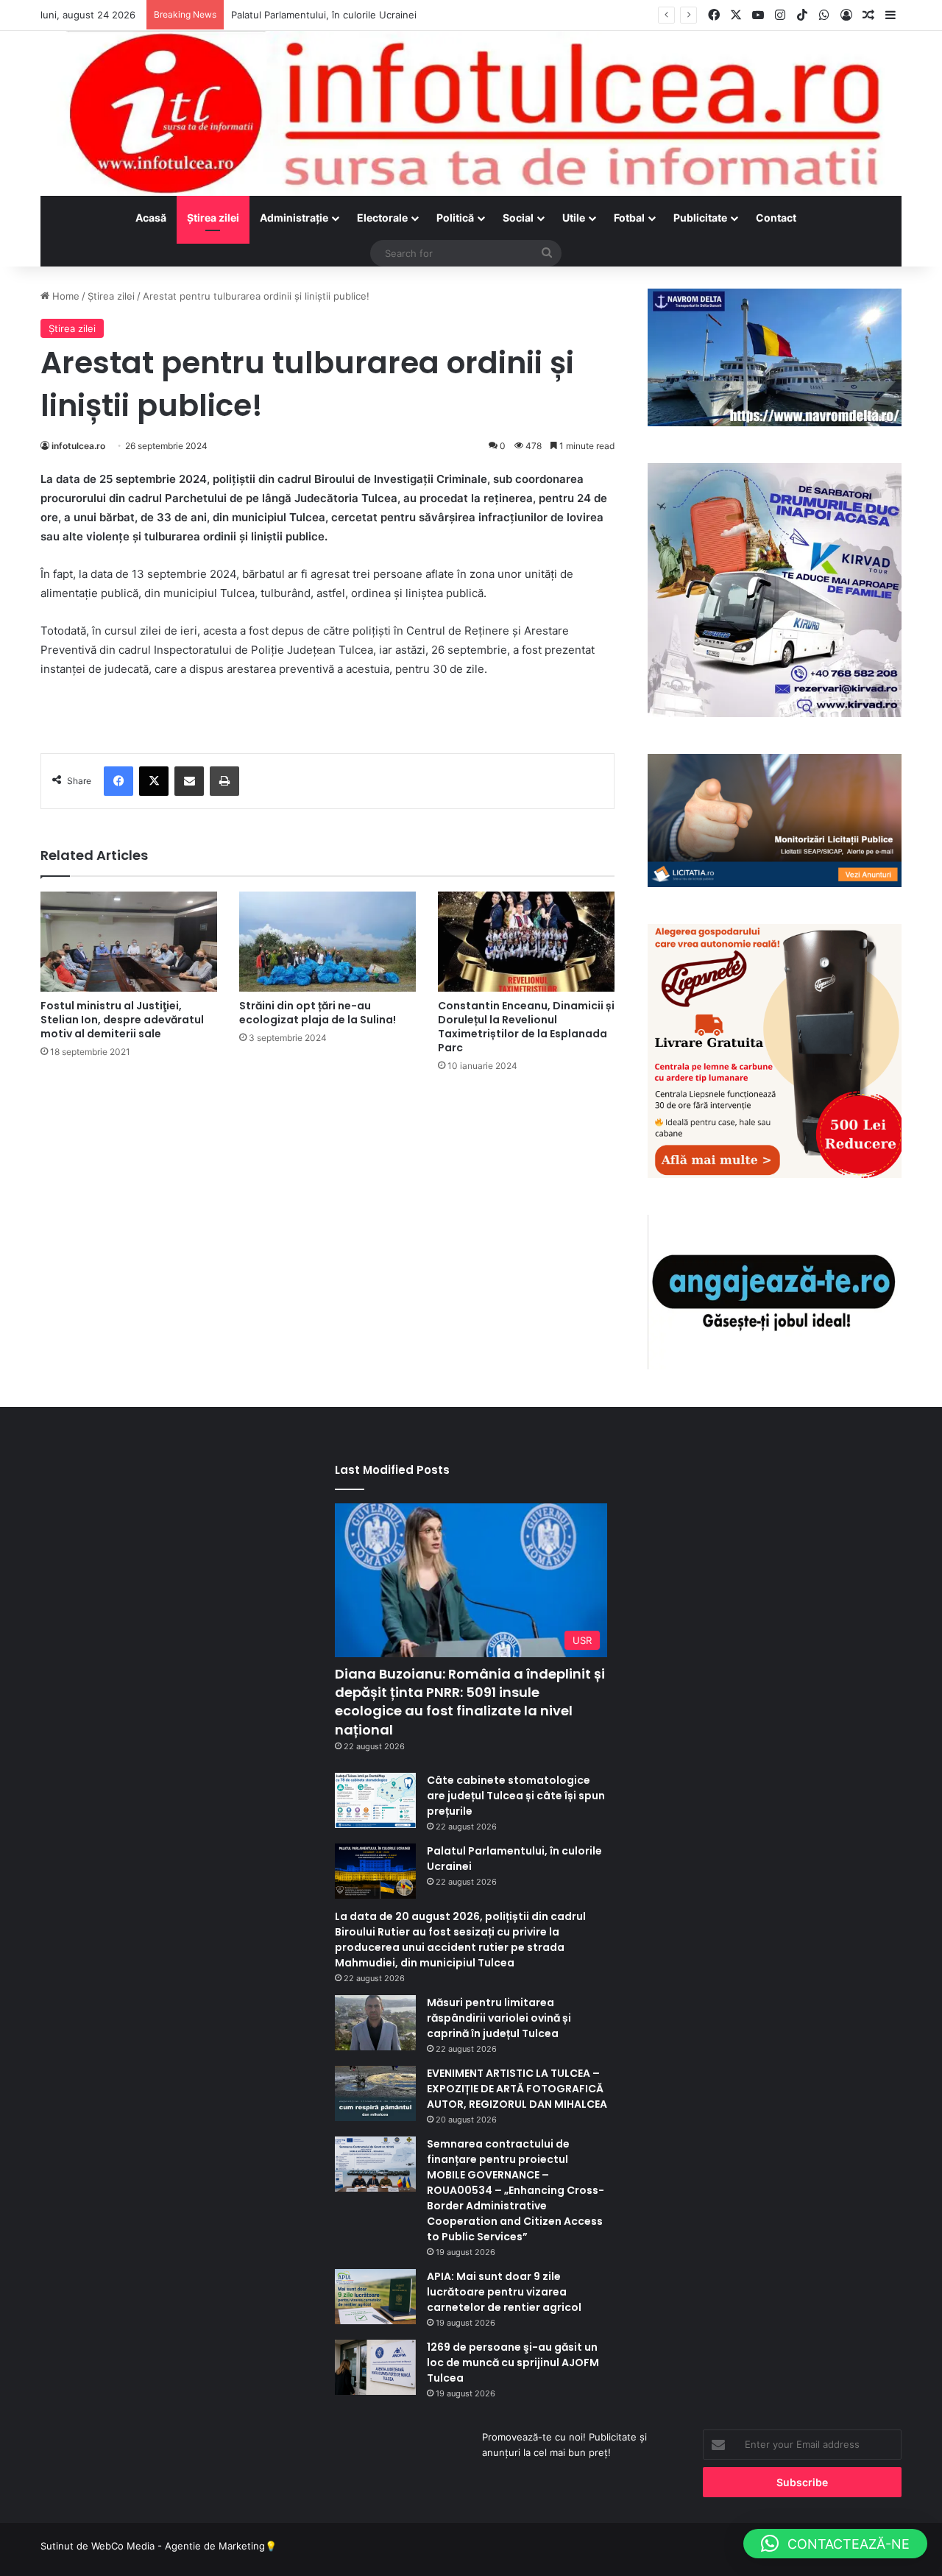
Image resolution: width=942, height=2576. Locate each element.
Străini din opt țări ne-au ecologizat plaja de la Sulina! (318, 1013)
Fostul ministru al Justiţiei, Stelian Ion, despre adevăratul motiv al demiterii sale (122, 1020)
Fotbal (629, 218)
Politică (455, 218)
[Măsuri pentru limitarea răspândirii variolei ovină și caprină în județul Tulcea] (375, 2023)
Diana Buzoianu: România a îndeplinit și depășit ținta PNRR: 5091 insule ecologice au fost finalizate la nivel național (470, 1702)
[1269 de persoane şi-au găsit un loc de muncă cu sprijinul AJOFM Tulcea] (375, 2367)
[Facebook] (118, 781)
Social (518, 218)
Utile (574, 218)
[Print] (224, 781)
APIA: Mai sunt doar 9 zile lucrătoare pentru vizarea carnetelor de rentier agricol (504, 2292)
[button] (835, 2544)
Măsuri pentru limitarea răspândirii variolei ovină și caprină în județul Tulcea (499, 2018)
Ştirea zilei (213, 218)
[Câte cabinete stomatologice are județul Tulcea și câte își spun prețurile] (375, 1800)
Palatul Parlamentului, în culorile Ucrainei (324, 15)
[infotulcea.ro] (471, 113)
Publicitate (700, 218)
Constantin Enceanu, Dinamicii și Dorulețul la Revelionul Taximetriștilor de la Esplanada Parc (526, 1027)
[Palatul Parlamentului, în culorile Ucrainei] (375, 1871)
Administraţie (294, 218)
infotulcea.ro (78, 446)
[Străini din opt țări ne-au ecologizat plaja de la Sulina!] (327, 941)
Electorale (382, 218)
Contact (776, 218)
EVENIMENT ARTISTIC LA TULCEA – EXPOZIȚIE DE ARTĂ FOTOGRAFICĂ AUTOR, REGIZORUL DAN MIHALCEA (517, 2089)
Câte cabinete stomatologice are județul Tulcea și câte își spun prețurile (516, 1796)
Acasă (151, 218)
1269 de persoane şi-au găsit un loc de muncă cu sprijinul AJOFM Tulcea (513, 2362)
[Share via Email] (189, 781)
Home (64, 296)
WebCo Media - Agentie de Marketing (178, 2546)
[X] (154, 781)
